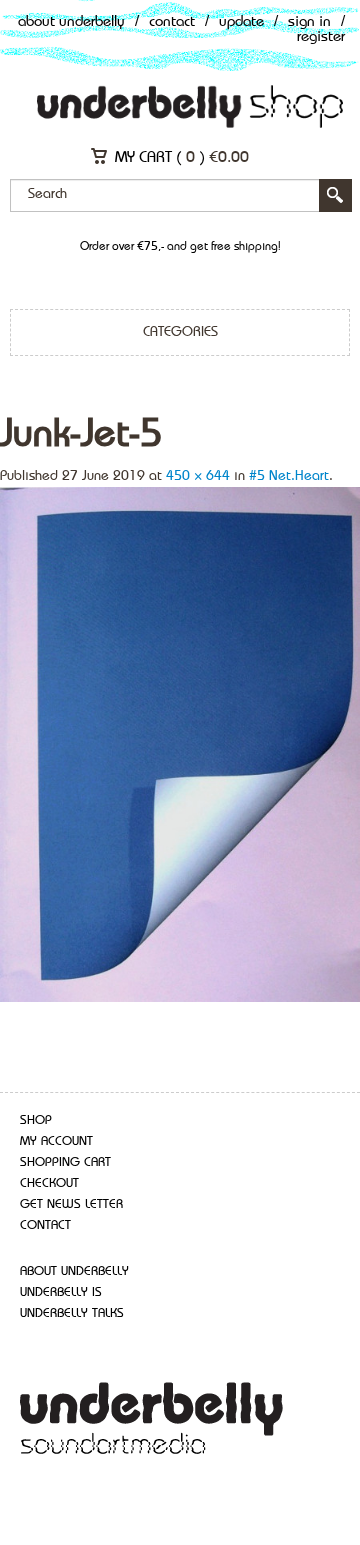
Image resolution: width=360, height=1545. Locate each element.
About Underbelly (71, 22)
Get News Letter (71, 1204)
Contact (172, 22)
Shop (36, 1120)
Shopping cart (65, 1162)
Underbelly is (61, 1292)
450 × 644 (198, 476)
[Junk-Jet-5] (180, 743)
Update (241, 22)
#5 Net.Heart (289, 476)
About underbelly (74, 1271)
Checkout (49, 1183)
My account (56, 1141)
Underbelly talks (72, 1313)
